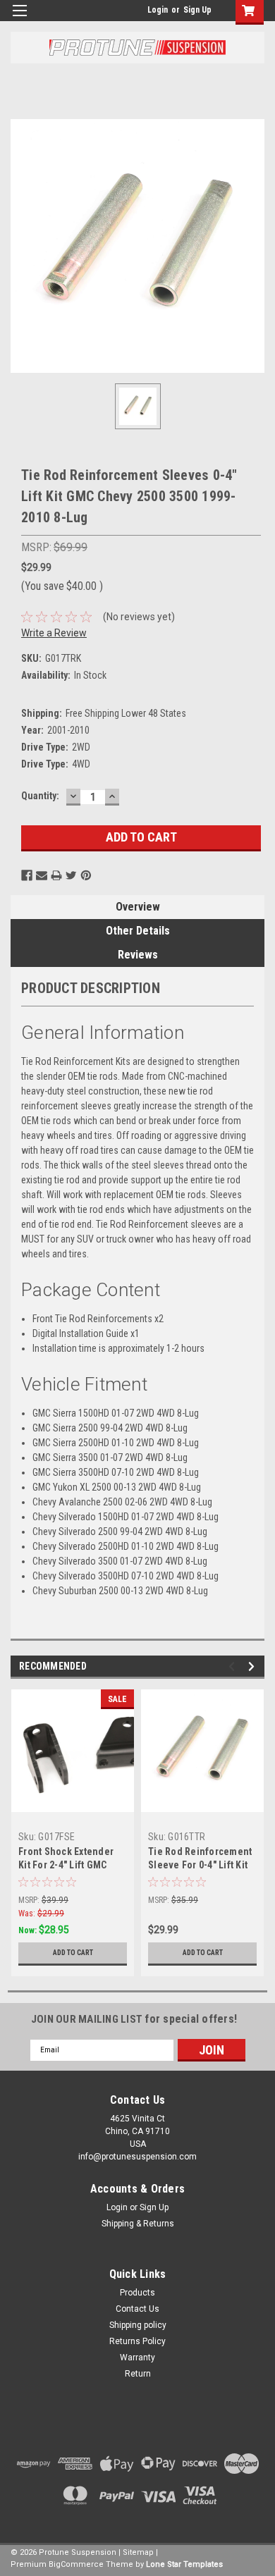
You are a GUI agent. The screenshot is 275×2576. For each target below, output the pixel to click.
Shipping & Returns (138, 2224)
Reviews (138, 955)
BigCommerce (76, 2564)
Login (158, 10)
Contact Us (137, 2309)
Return (138, 2374)
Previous (234, 1666)
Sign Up (197, 10)
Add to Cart (73, 1953)
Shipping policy (138, 2325)
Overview (138, 907)
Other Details (138, 931)
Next (253, 1666)
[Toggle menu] (19, 19)
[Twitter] (71, 875)
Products (137, 2293)
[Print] (56, 875)
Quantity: (40, 796)
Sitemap (138, 2552)
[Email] (42, 875)
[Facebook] (27, 875)
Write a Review (54, 633)
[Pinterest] (86, 875)
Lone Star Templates (184, 2564)
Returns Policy (137, 2341)
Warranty (137, 2358)
